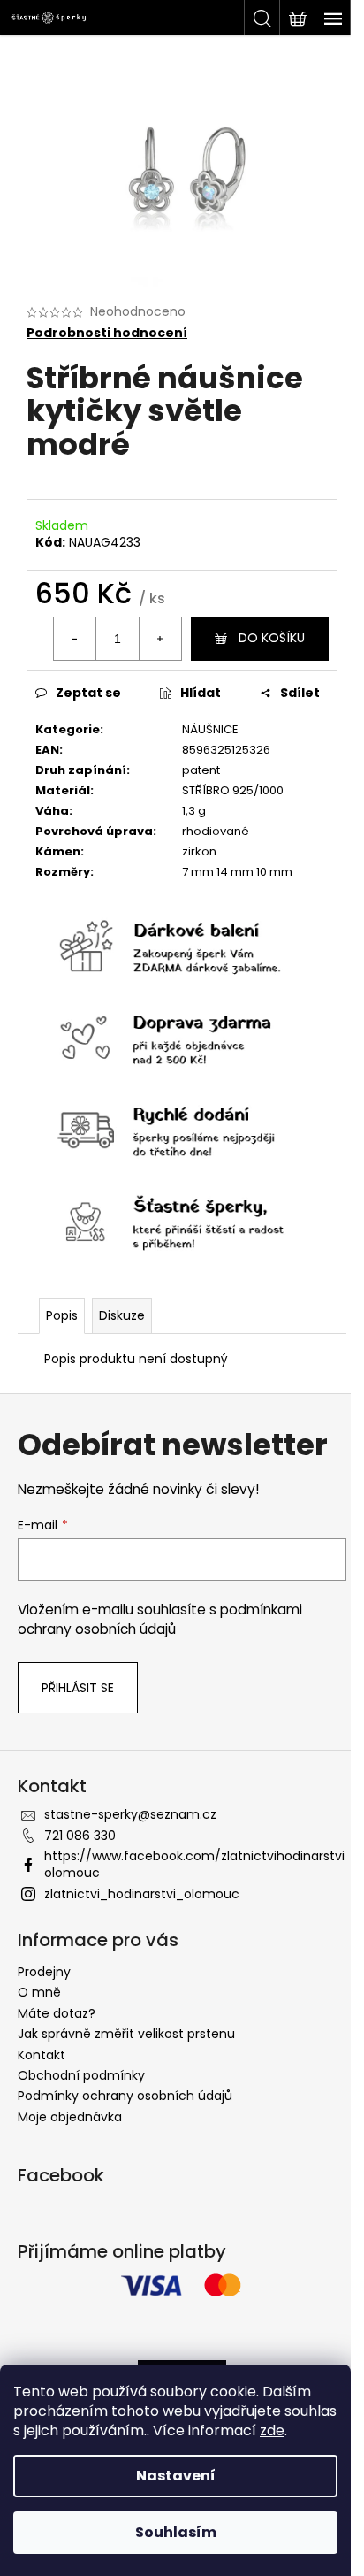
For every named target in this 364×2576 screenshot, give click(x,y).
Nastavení (176, 2476)
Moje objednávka (70, 2117)
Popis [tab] (62, 1315)
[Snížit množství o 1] (75, 639)
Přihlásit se (78, 1688)
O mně (39, 1992)
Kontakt (42, 2055)
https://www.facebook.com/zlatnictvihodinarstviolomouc (194, 1864)
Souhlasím (176, 2532)
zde (272, 2430)
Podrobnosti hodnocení (107, 333)
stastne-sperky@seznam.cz (130, 1814)
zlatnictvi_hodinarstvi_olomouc (142, 1894)
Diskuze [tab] (122, 1315)
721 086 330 (80, 1836)
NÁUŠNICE (210, 729)
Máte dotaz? (57, 2013)
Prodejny (44, 1972)
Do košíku (272, 638)
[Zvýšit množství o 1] (160, 639)
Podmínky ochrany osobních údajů (125, 2096)
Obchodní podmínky (81, 2075)
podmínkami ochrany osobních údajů (160, 1619)
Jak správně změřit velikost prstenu (126, 2034)
